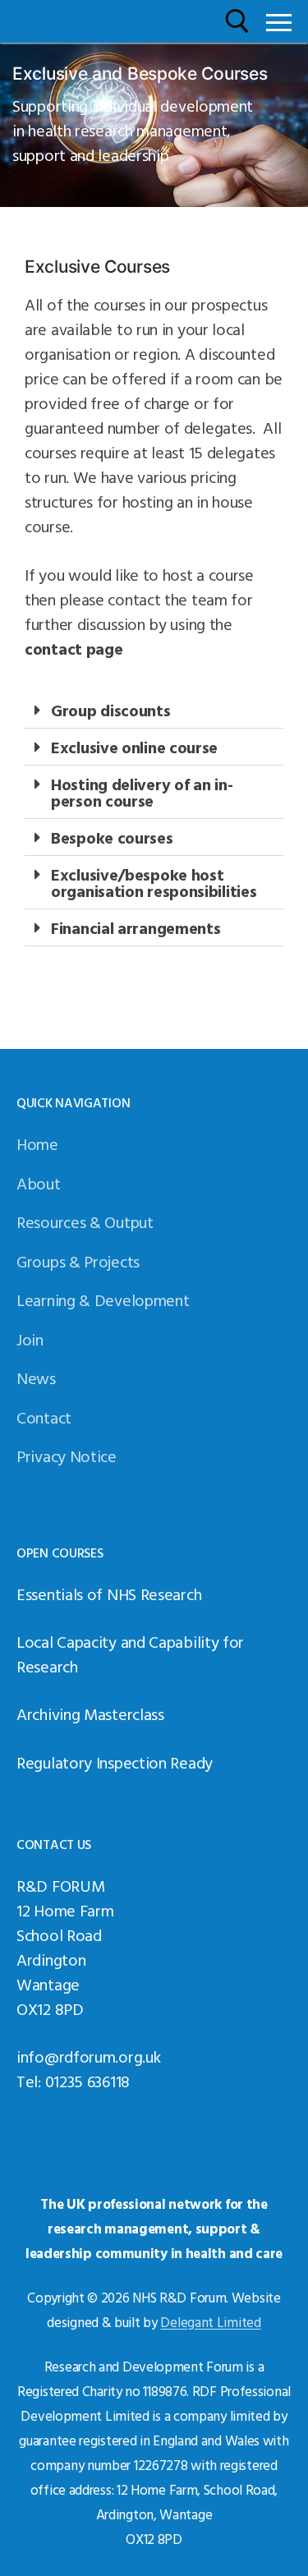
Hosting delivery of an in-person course (142, 792)
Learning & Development (103, 1299)
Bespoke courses (112, 837)
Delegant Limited (210, 2322)
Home (37, 1143)
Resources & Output (85, 1221)
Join (30, 1339)
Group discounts (111, 710)
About (39, 1183)
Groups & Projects (78, 1261)
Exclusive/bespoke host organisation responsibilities (154, 882)
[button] (154, 710)
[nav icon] (279, 21)
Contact (44, 1417)
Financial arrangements (136, 927)
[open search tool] (237, 21)
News (36, 1378)
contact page (74, 648)
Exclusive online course (134, 747)
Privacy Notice (67, 1456)
